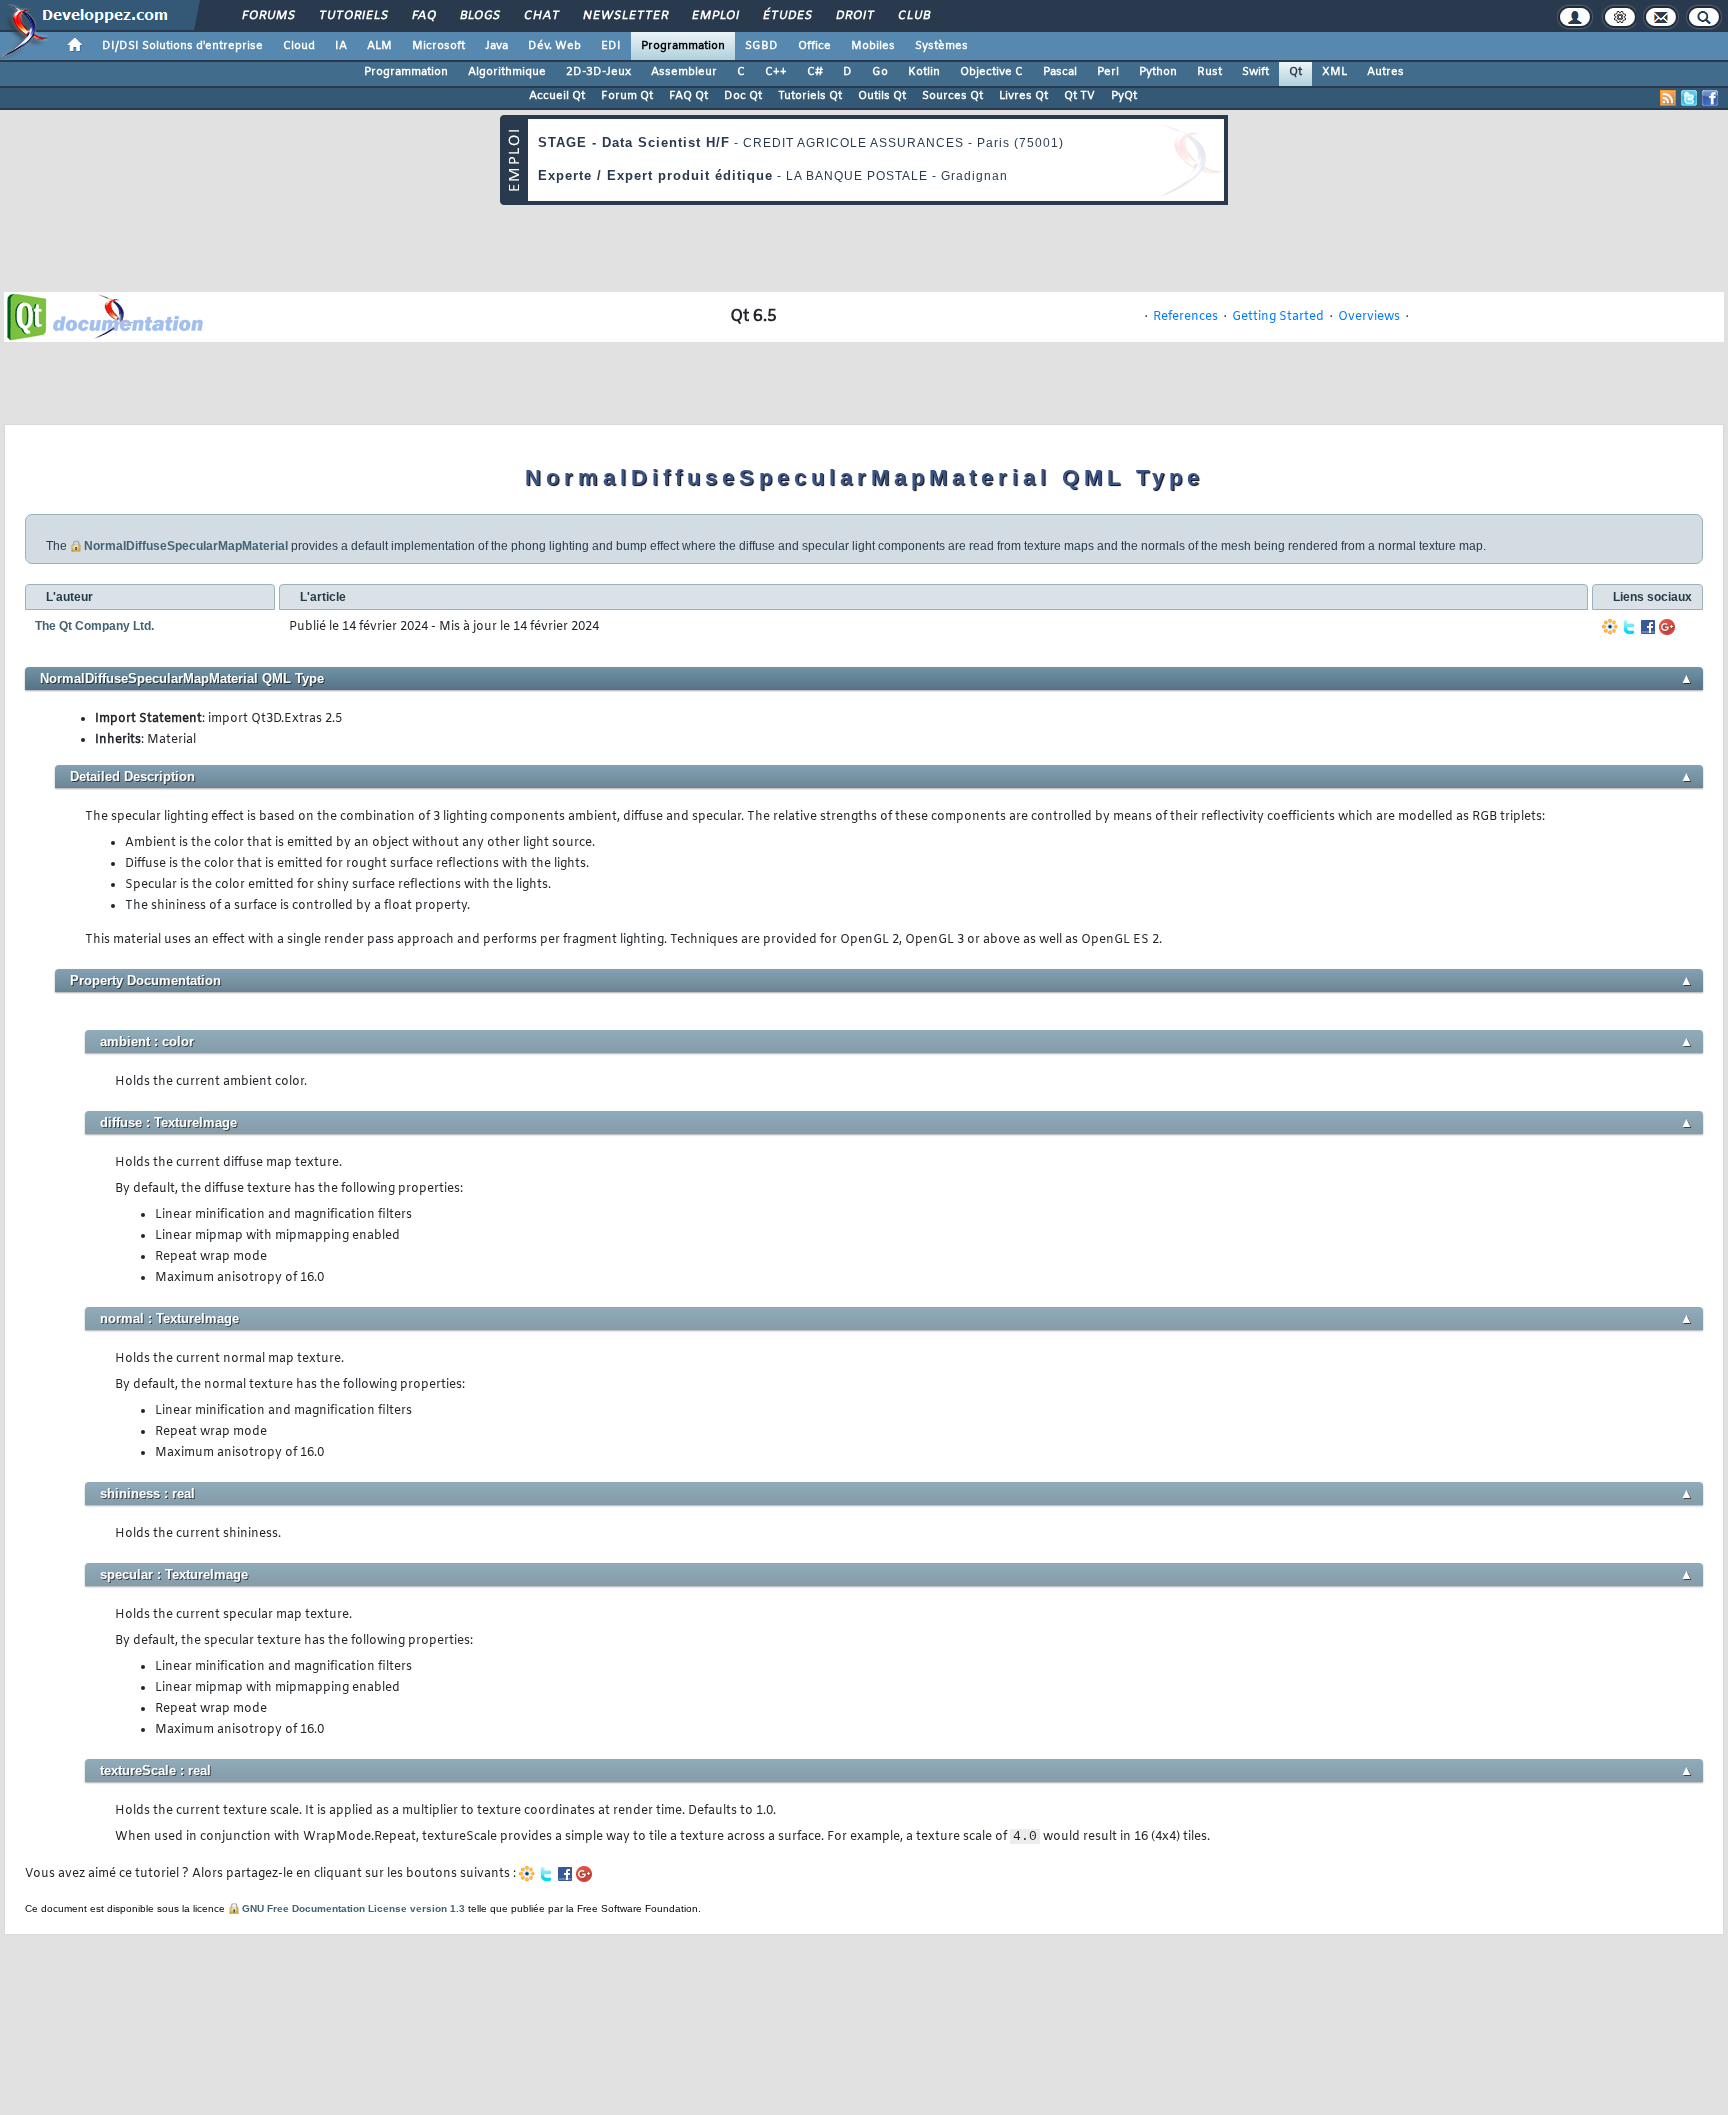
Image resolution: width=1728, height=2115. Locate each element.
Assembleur (684, 72)
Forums (267, 16)
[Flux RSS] (1668, 98)
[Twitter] (1629, 627)
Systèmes (941, 46)
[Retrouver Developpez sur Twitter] (1689, 98)
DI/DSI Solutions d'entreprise (182, 46)
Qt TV (1079, 96)
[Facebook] (1648, 627)
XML (1334, 72)
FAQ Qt (688, 96)
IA (341, 46)
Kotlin (924, 72)
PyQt (1124, 96)
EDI (611, 46)
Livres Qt (1023, 96)
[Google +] (1667, 627)
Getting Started (1278, 317)
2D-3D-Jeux (598, 72)
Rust (1209, 72)
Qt (1295, 72)
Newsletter (624, 16)
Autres (1385, 72)
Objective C (991, 72)
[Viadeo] (1610, 627)
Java (496, 46)
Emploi (714, 16)
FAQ (423, 16)
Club (913, 16)
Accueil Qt (557, 96)
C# (815, 72)
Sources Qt (952, 96)
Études (786, 16)
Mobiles (873, 46)
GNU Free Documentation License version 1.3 (353, 1908)
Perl (1108, 72)
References (1185, 317)
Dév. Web (554, 46)
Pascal (1060, 72)
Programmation (683, 46)
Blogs (479, 16)
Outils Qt (882, 96)
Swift (1255, 72)
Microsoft (438, 46)
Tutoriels (352, 16)
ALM (379, 46)
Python (1158, 72)
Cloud (299, 46)
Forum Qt (627, 96)
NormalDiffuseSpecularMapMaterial (186, 546)
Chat (540, 16)
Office (814, 46)
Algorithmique (507, 72)
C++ (776, 72)
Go (880, 72)
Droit (854, 16)
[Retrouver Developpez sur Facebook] (1710, 98)
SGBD (761, 46)
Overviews (1369, 317)
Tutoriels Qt (810, 96)
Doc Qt (743, 96)
